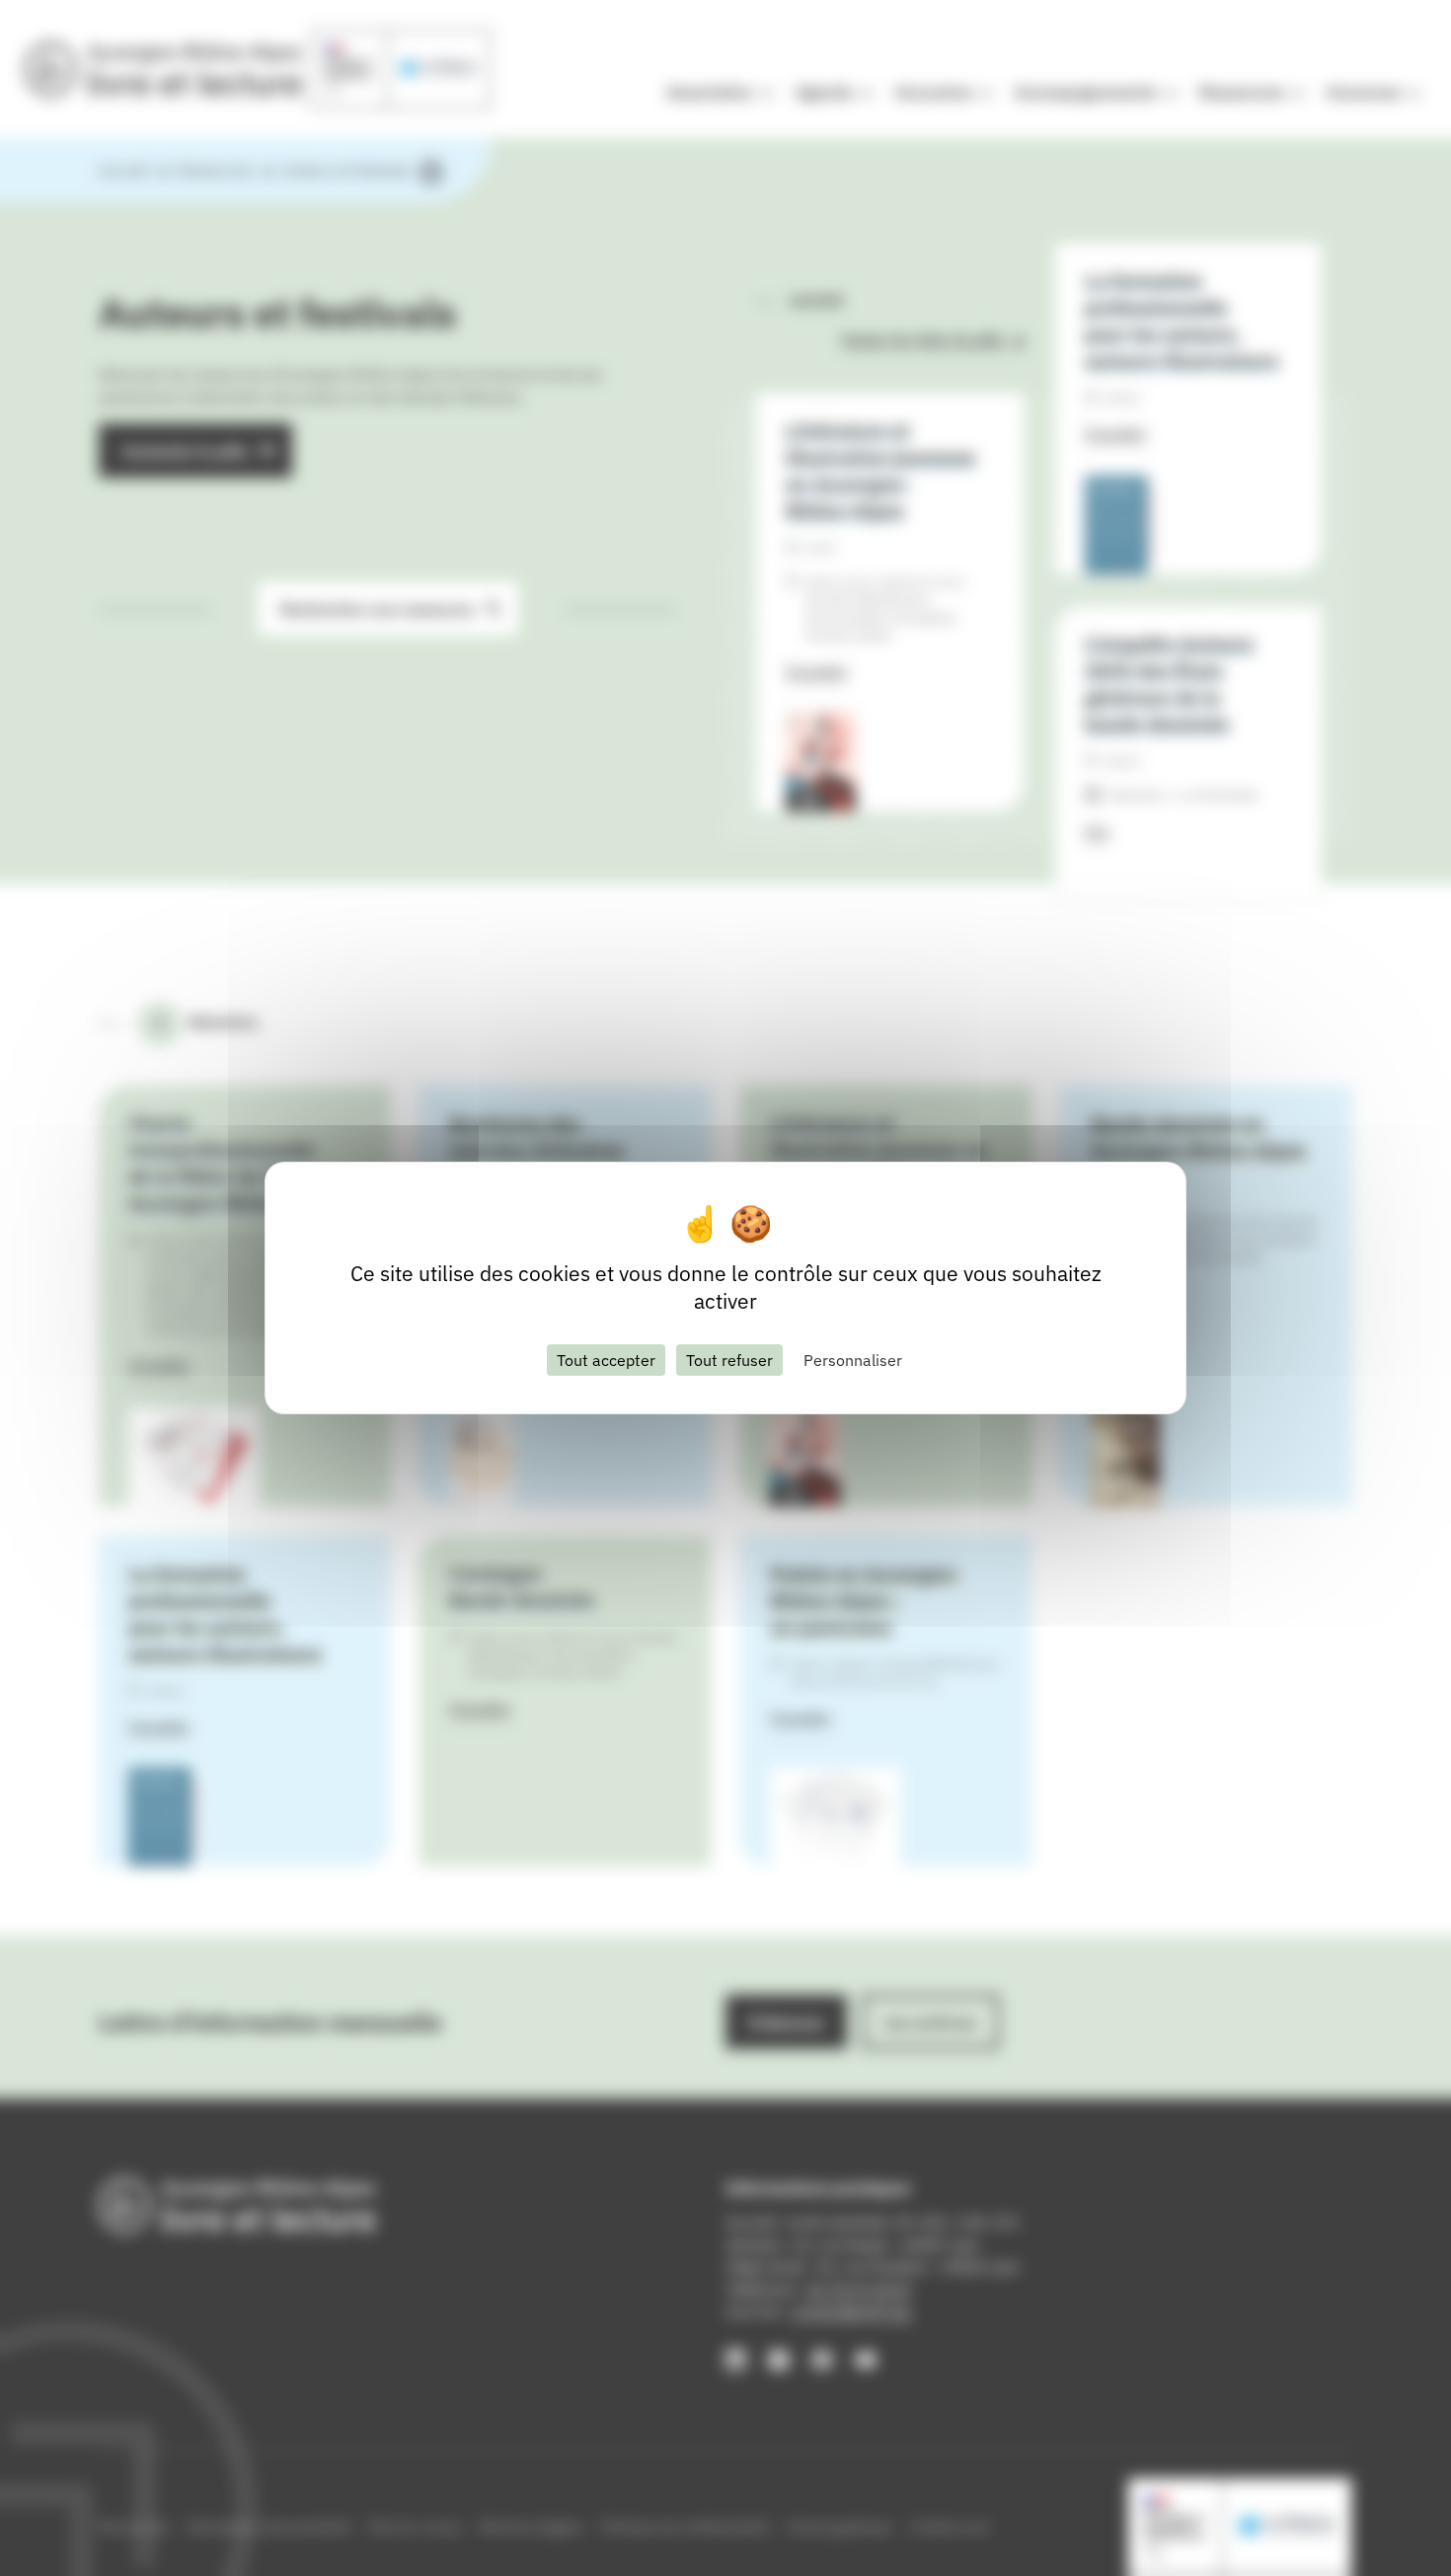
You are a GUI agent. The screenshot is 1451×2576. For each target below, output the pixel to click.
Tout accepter (606, 1360)
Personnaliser (853, 1360)
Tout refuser (729, 1360)
